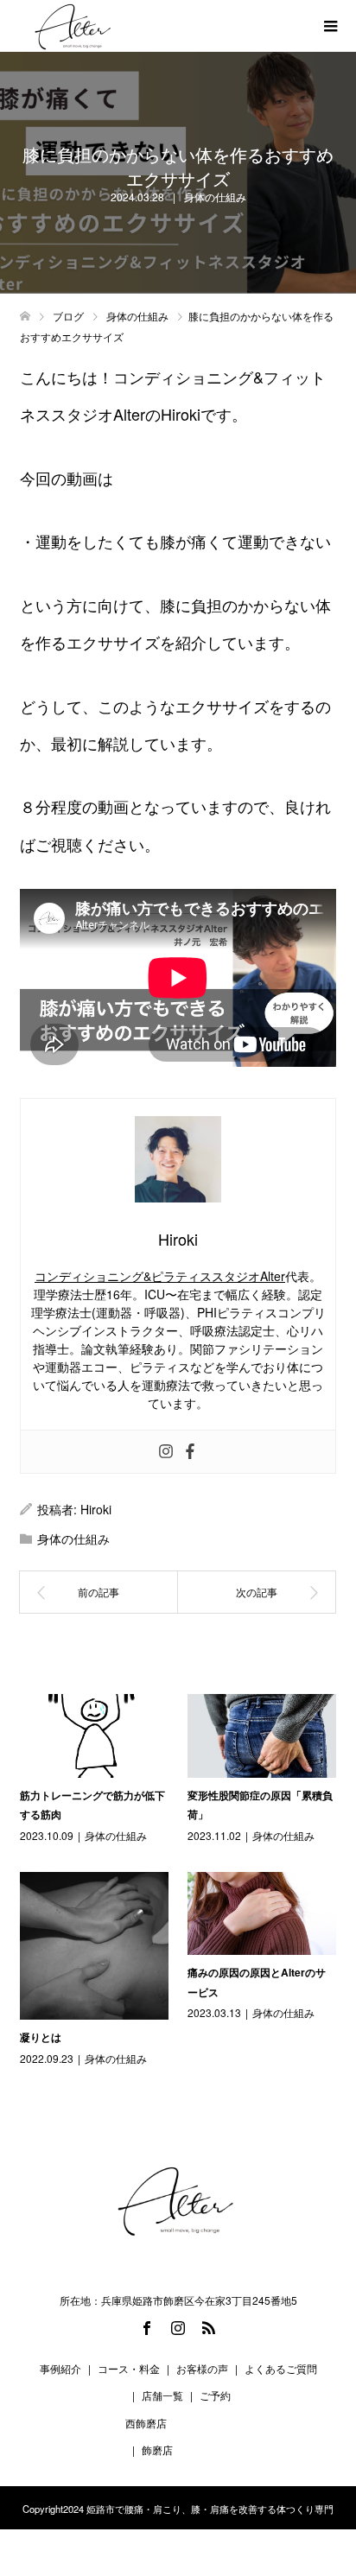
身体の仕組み (215, 197)
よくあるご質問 (281, 2368)
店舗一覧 (162, 2395)
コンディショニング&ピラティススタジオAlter (160, 1276)
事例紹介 (60, 2368)
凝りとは (41, 2037)
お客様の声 (202, 2368)
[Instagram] (166, 1452)
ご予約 (215, 2395)
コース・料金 (129, 2368)
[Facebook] (190, 1452)
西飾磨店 (146, 2423)
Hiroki (96, 1509)
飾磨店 (157, 2449)
